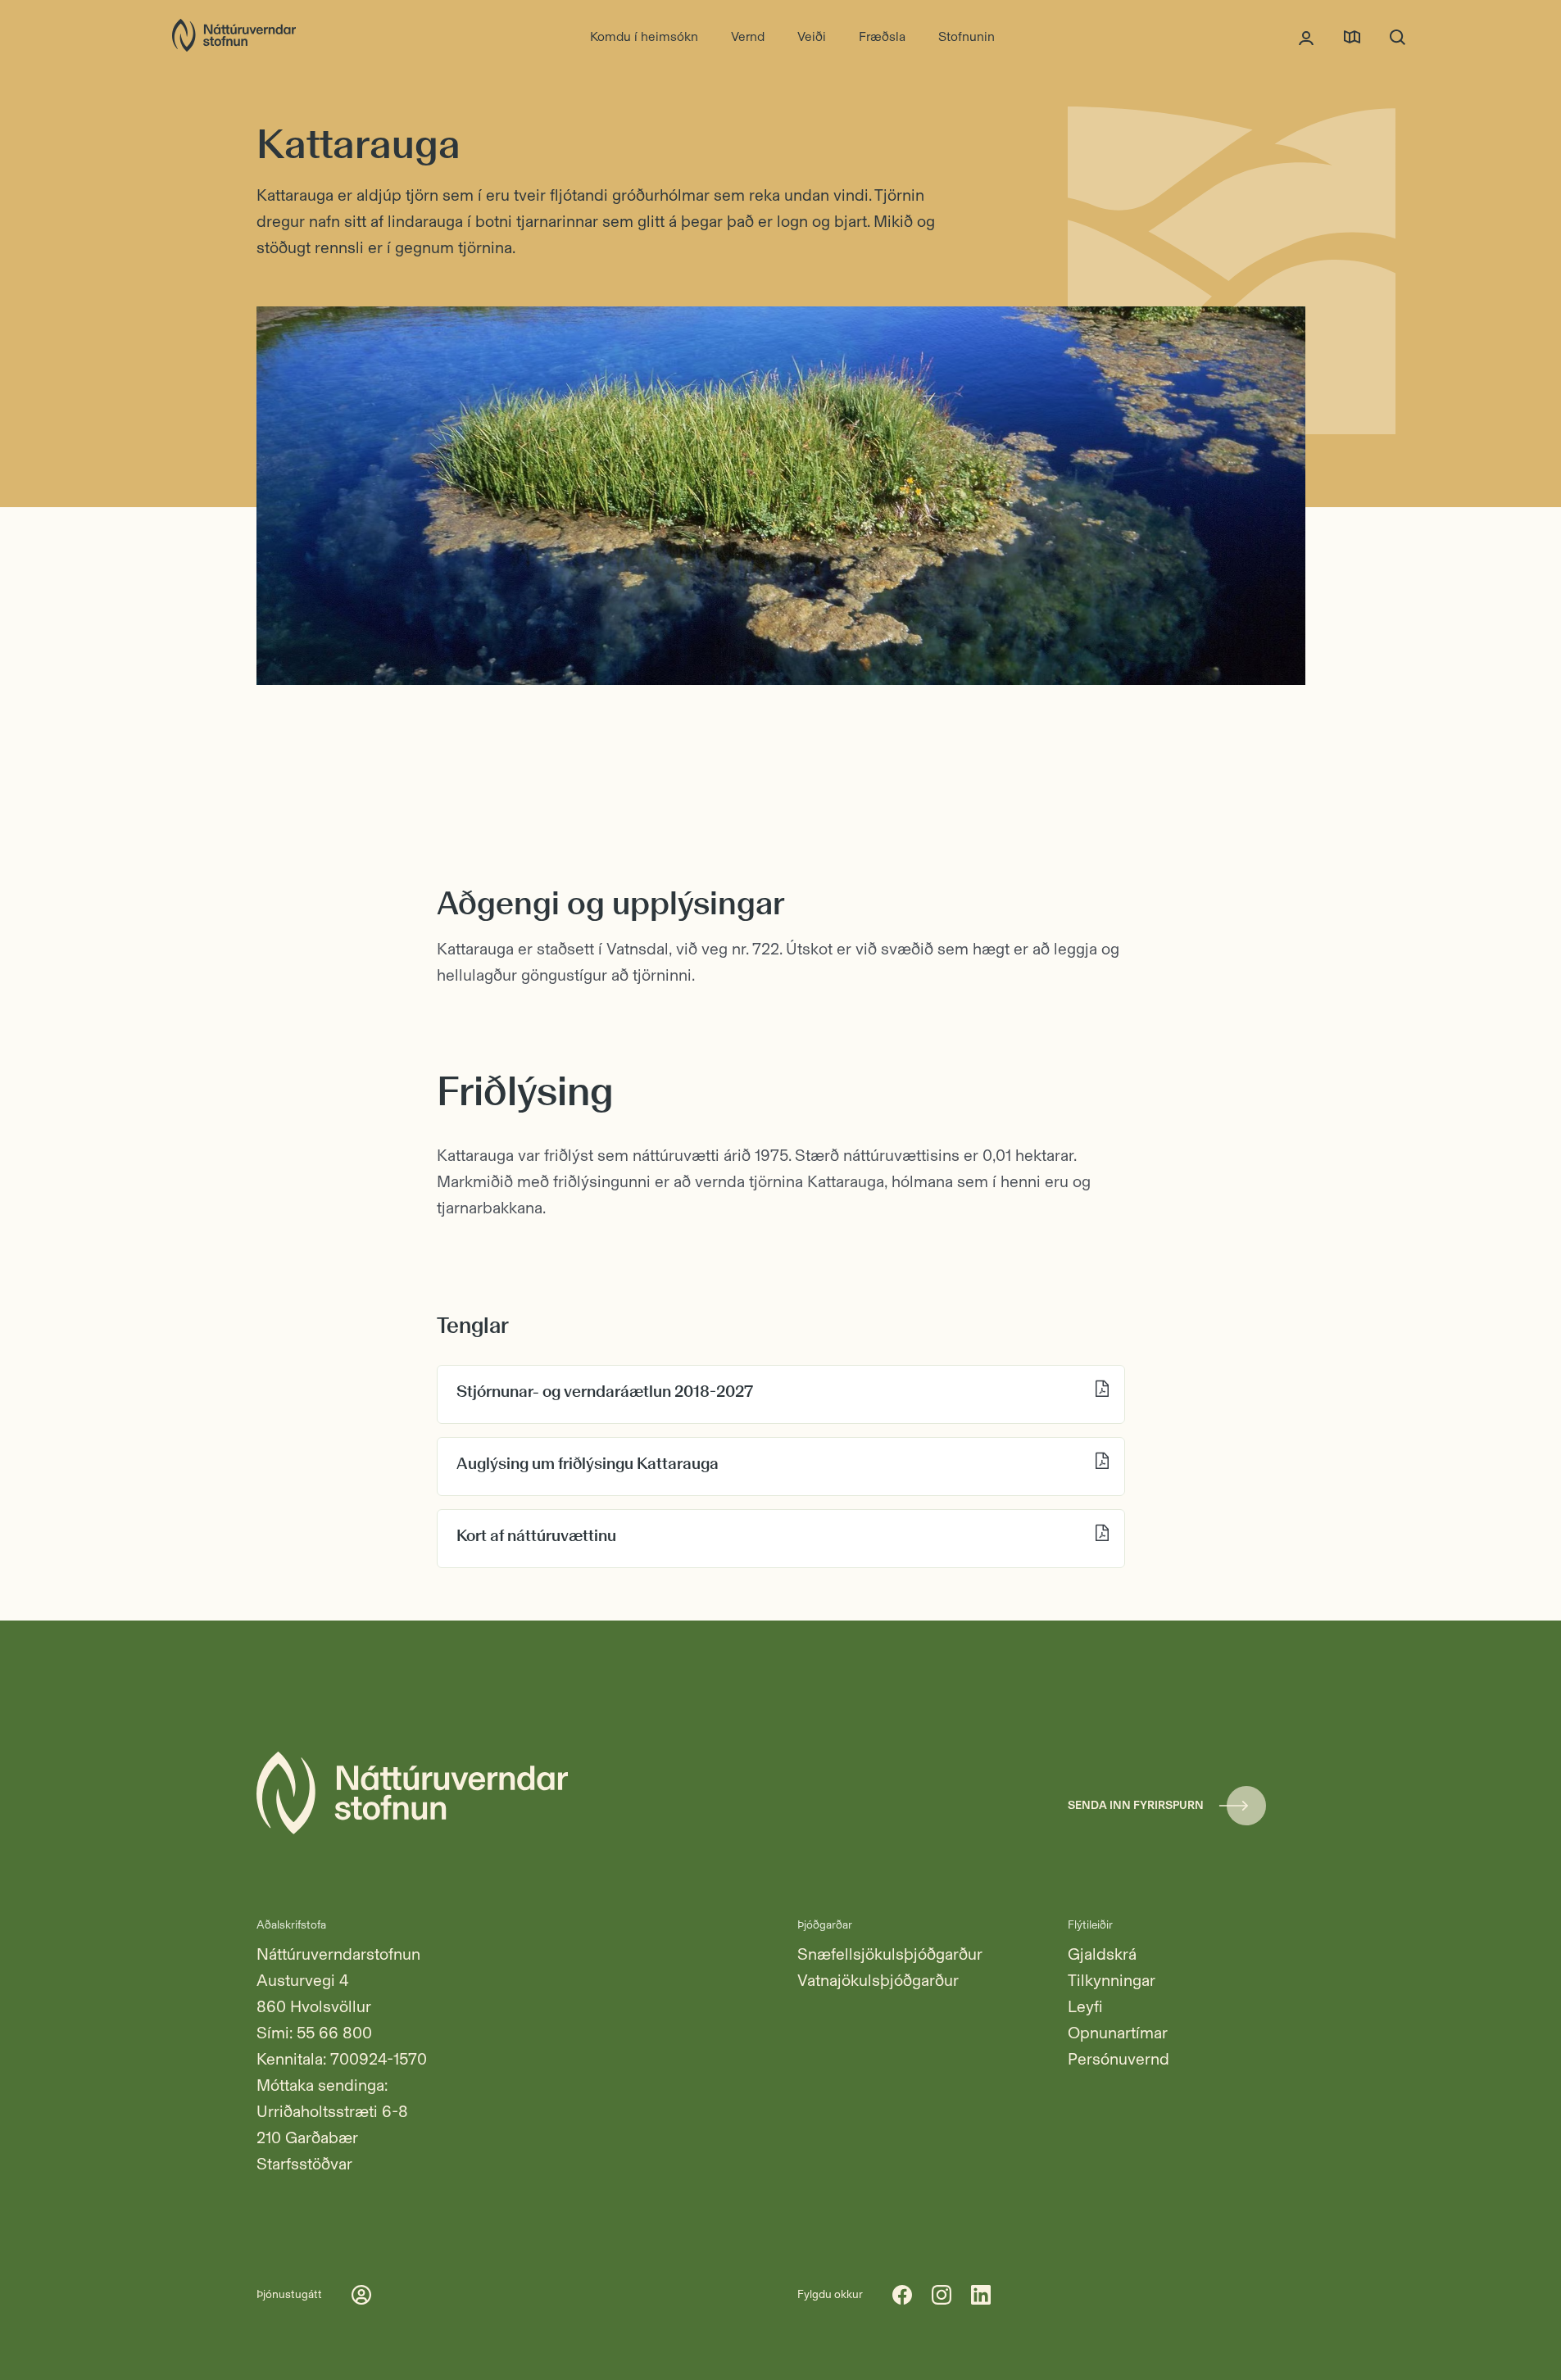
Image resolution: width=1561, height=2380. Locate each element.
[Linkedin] (981, 2295)
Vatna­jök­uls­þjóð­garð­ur (878, 1980)
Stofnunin (967, 36)
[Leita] (1398, 37)
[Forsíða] (234, 37)
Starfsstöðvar (304, 2164)
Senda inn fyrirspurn (1136, 1805)
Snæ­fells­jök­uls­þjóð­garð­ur (890, 1954)
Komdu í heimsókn (644, 36)
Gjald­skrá (1102, 1954)
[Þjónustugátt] (1306, 37)
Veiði (812, 36)
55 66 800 (334, 2033)
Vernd (748, 36)
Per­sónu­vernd (1119, 2059)
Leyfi (1085, 2006)
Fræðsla (882, 36)
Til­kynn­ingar (1112, 1980)
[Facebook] (902, 2295)
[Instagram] (942, 2295)
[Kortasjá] (1352, 37)
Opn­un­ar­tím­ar (1118, 2033)
